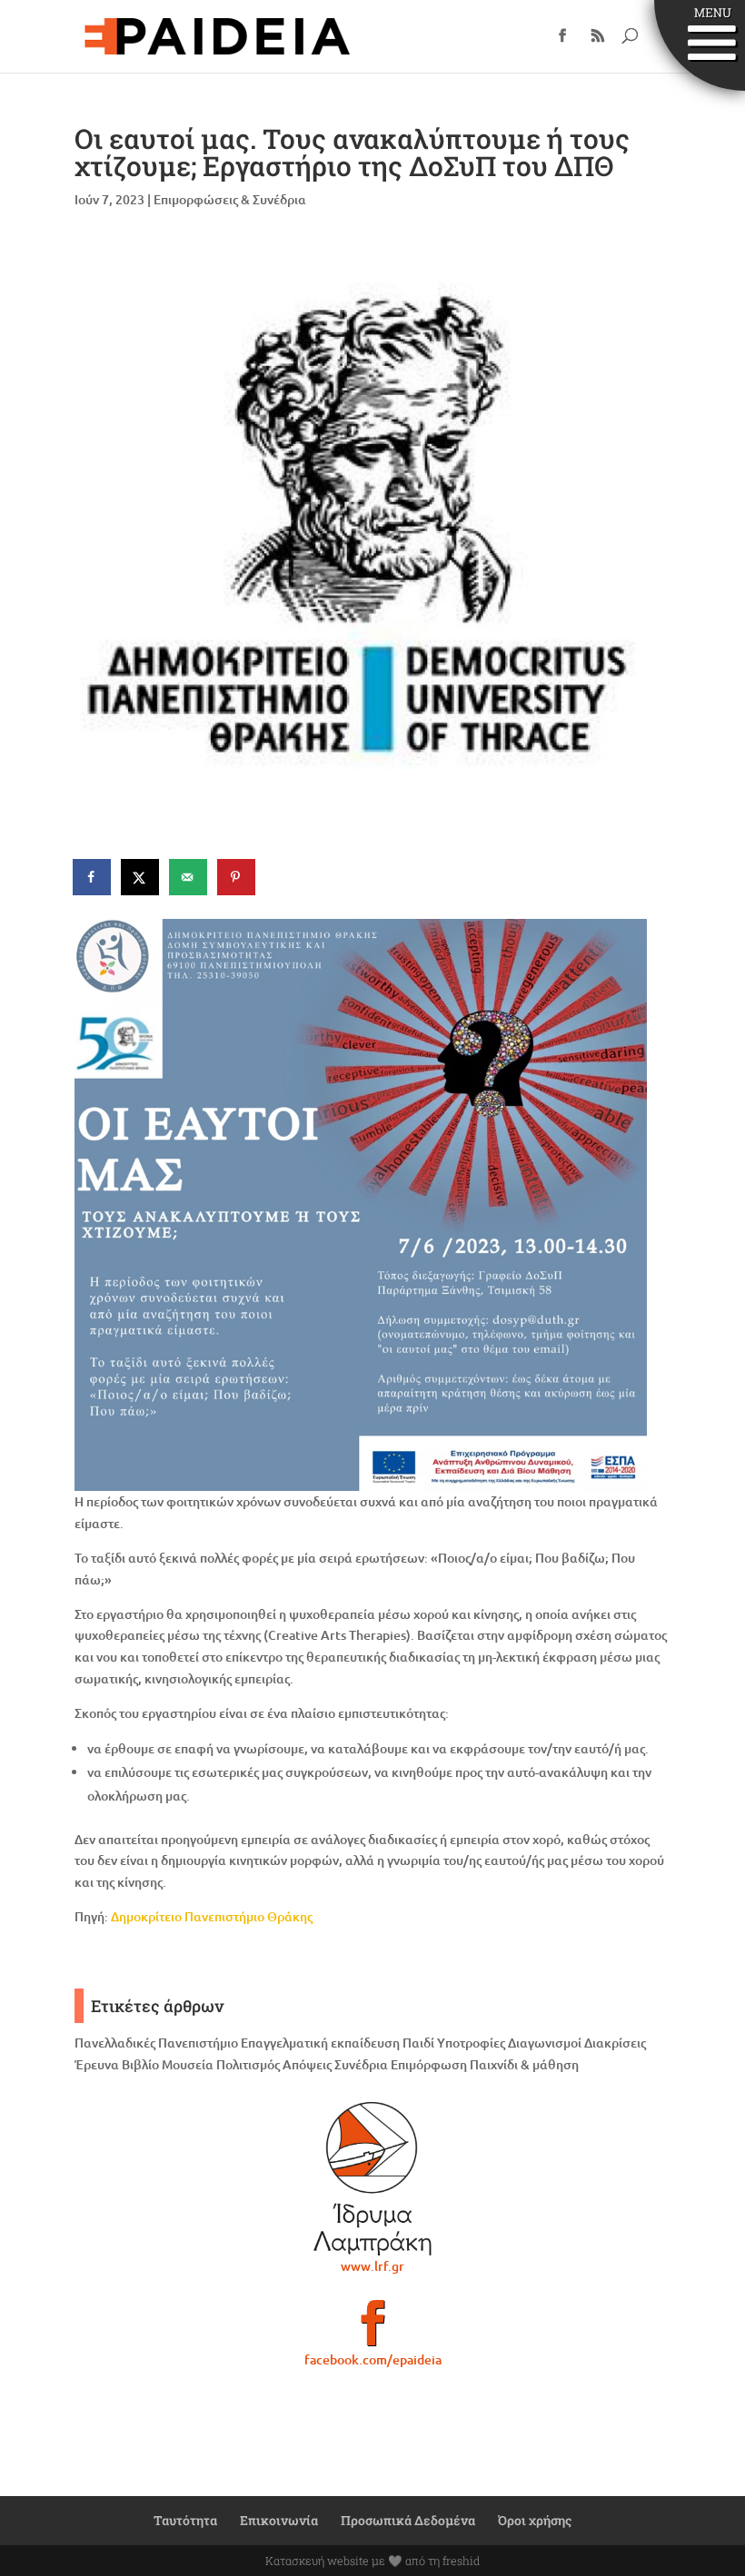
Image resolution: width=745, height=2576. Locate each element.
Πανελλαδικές (115, 2043)
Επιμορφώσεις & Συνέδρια (230, 199)
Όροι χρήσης (535, 2520)
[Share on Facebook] (93, 877)
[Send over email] (189, 877)
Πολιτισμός (248, 2064)
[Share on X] (141, 877)
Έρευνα (97, 2064)
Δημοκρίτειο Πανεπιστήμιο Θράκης (212, 1916)
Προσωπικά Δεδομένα (408, 2520)
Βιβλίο (140, 2064)
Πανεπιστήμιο (198, 2043)
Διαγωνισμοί (545, 2043)
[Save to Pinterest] (237, 877)
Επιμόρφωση (429, 2064)
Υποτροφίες (471, 2043)
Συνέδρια (361, 2064)
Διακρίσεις (615, 2043)
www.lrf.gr (372, 2266)
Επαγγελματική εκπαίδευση (320, 2043)
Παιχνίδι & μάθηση (524, 2064)
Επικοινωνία (279, 2520)
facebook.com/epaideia (373, 2359)
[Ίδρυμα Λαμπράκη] (372, 2178)
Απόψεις (307, 2064)
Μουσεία (188, 2064)
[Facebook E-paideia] (372, 2331)
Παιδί (418, 2043)
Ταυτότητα (185, 2520)
